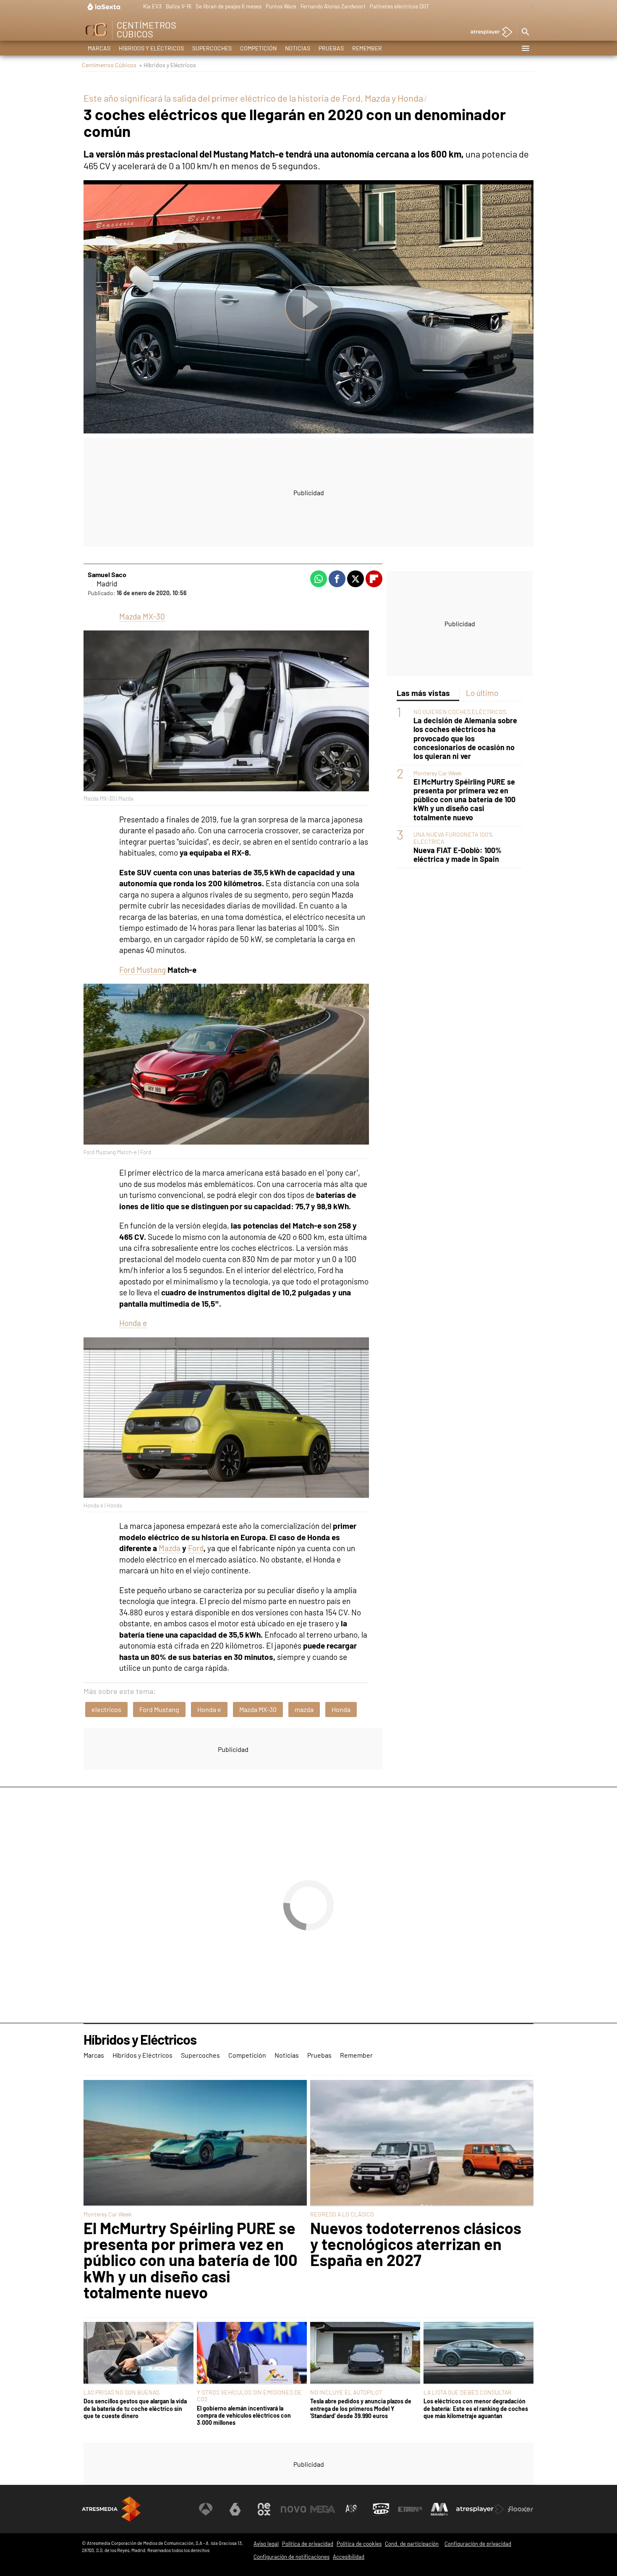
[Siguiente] (529, 7)
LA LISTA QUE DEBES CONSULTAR (468, 2392)
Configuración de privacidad (478, 2544)
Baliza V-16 (179, 6)
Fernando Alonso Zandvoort (333, 6)
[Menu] (525, 48)
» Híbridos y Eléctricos (167, 65)
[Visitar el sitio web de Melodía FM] (439, 2509)
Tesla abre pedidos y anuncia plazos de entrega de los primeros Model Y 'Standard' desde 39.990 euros (361, 2408)
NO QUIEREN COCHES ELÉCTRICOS (460, 712)
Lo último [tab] (482, 693)
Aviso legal (266, 2544)
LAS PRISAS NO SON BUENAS (122, 2392)
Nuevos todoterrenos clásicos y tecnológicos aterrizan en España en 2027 (416, 2244)
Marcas (99, 48)
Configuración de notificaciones (292, 2557)
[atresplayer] (488, 33)
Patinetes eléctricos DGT (399, 6)
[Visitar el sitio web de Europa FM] (410, 2509)
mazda (304, 1709)
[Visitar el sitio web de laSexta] (235, 2509)
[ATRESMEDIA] (111, 2509)
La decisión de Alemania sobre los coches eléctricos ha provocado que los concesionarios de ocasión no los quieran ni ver (465, 738)
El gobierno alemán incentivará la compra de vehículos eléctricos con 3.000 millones (244, 2416)
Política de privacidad (308, 2544)
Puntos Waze (281, 6)
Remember (367, 48)
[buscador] (525, 32)
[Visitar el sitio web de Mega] (323, 2509)
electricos (106, 1709)
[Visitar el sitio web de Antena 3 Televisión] (206, 2509)
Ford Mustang (142, 970)
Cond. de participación (412, 2544)
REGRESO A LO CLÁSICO (342, 2214)
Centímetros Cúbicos (109, 65)
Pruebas (331, 48)
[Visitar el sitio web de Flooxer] (520, 2509)
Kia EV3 (152, 6)
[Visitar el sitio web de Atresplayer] (480, 2509)
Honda (341, 1709)
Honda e (133, 1323)
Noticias (298, 48)
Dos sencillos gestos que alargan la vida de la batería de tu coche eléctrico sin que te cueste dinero (135, 2408)
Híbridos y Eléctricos (151, 48)
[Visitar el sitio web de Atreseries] (352, 2509)
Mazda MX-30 (142, 616)
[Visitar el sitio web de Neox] (264, 2509)
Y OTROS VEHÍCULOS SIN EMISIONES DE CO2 (249, 2396)
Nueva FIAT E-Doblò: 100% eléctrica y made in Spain (458, 855)
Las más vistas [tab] (423, 693)
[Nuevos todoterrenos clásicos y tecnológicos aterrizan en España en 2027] (422, 2143)
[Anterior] (137, 7)
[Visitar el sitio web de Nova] (293, 2509)
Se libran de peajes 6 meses (229, 6)
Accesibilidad (349, 2557)
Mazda (170, 1548)
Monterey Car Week (438, 773)
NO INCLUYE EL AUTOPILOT (346, 2392)
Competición (258, 48)
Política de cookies (359, 2544)
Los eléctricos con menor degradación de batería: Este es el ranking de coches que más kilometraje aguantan (476, 2408)
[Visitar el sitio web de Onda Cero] (381, 2509)
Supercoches (212, 48)
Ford (196, 1548)
